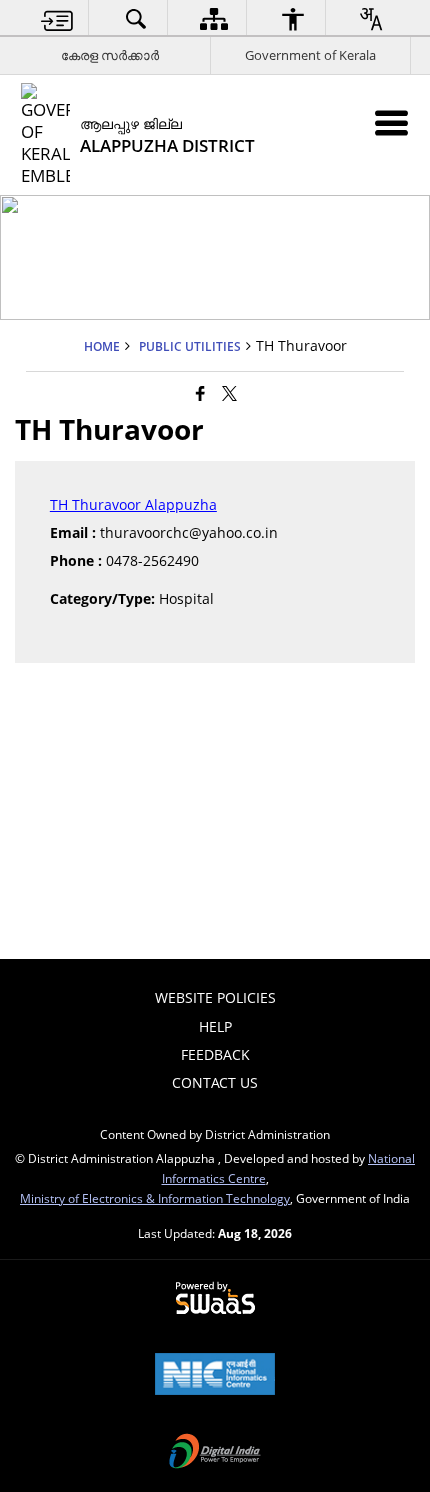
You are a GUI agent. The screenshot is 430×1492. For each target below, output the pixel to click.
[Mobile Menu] (391, 122)
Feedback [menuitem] (215, 1054)
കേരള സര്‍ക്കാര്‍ (110, 55)
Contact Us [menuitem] (215, 1082)
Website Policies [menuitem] (215, 997)
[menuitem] (58, 18)
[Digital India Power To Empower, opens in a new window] (215, 1453)
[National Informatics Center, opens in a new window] (215, 1376)
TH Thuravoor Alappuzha (133, 504)
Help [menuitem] (215, 1026)
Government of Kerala (310, 55)
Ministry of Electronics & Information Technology (155, 1198)
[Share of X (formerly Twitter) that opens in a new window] (229, 392)
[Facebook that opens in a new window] (200, 392)
